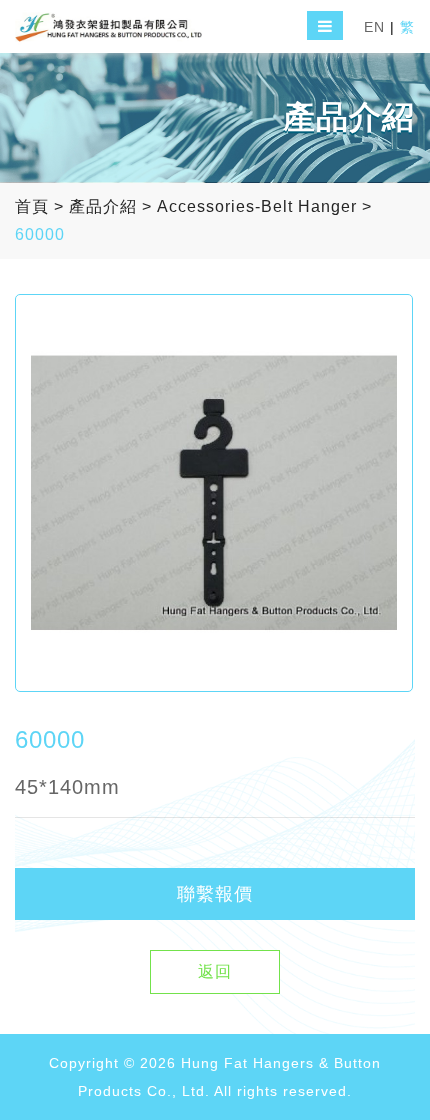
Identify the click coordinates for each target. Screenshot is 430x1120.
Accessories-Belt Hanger (257, 206)
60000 (40, 234)
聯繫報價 (215, 894)
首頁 (32, 206)
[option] (214, 493)
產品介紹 (103, 206)
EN (374, 27)
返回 (215, 971)
